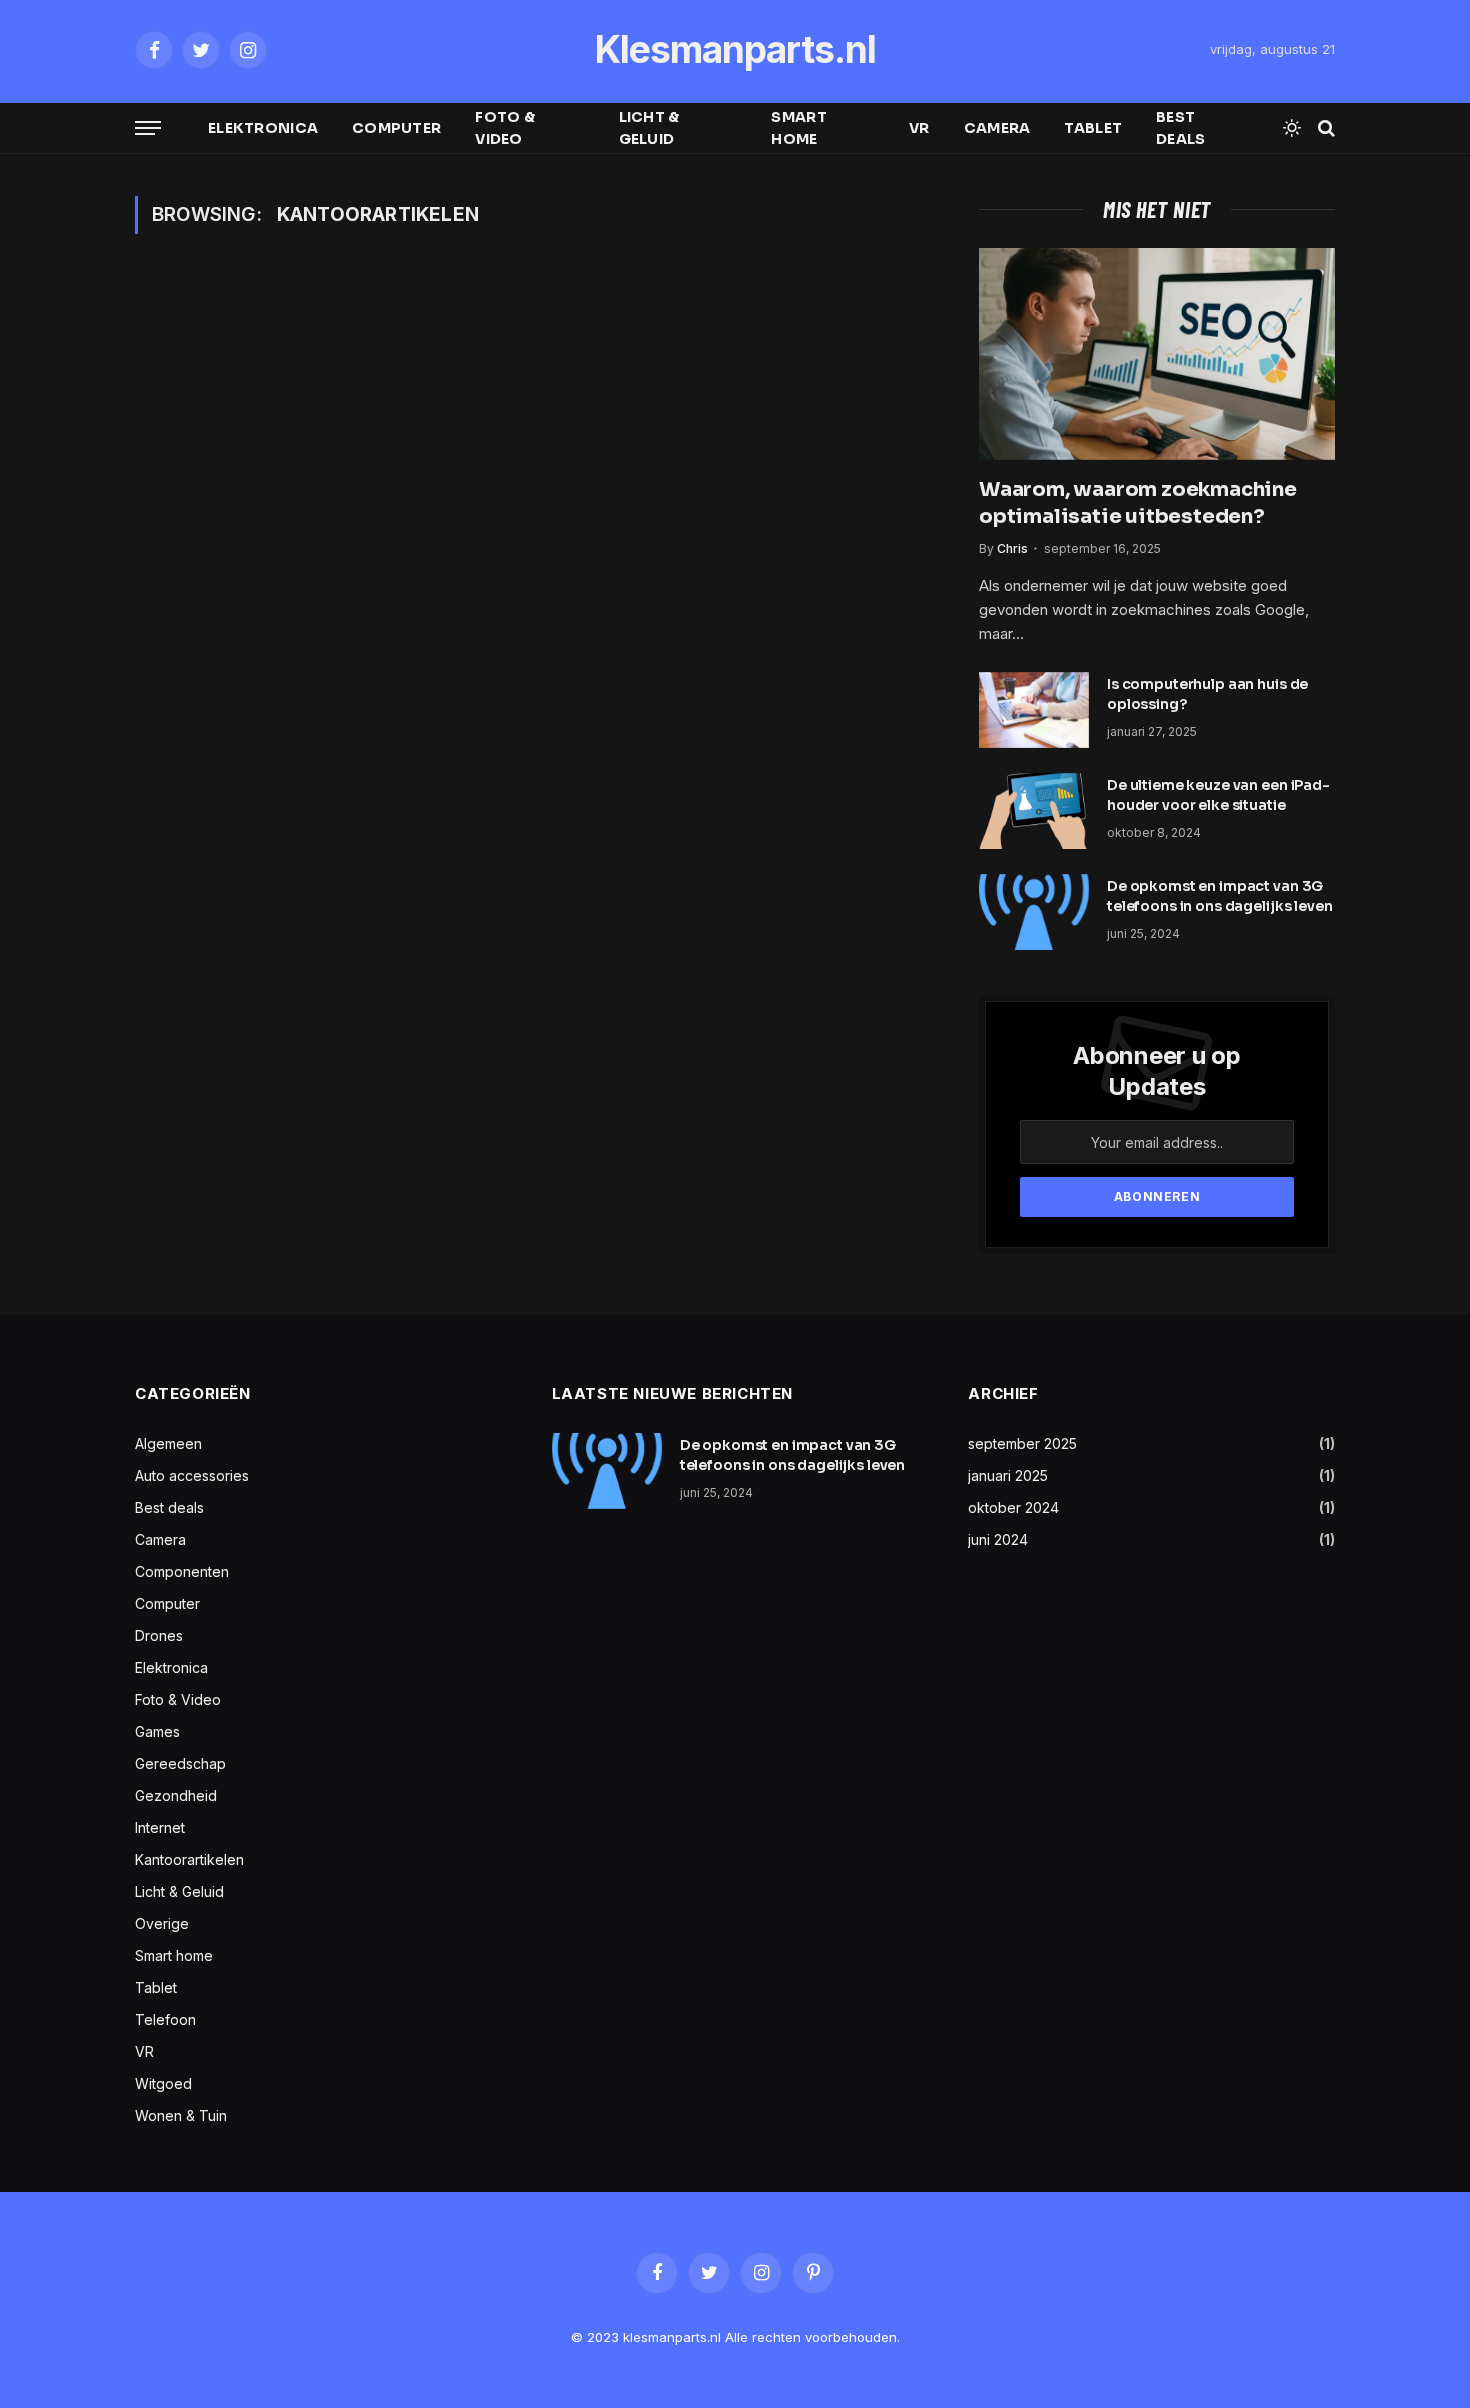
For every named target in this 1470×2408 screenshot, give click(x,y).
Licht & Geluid (649, 128)
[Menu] (148, 128)
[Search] (1324, 128)
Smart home (798, 128)
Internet (160, 1827)
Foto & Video (505, 128)
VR (919, 128)
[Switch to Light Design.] (1292, 128)
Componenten (182, 1571)
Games (157, 1731)
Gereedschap (180, 1763)
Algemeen (168, 1443)
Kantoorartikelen (189, 1859)
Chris (1012, 548)
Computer (396, 128)
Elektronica (263, 128)
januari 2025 (1008, 1475)
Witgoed (163, 2083)
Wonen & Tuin (181, 2115)
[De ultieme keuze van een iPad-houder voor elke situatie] (1034, 811)
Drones (159, 1635)
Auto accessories (192, 1475)
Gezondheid (176, 1795)
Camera (997, 128)
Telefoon (165, 2019)
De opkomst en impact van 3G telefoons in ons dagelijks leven (1220, 896)
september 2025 (1022, 1443)
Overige (162, 1923)
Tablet (1093, 128)
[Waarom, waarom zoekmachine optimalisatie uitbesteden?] (1157, 354)
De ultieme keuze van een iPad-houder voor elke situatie (1218, 795)
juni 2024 (998, 1539)
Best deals (1180, 128)
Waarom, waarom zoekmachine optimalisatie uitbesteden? (1138, 503)
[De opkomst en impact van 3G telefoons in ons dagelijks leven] (1034, 912)
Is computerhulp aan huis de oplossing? (1207, 694)
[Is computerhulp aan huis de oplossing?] (1034, 710)
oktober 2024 (1013, 1507)
